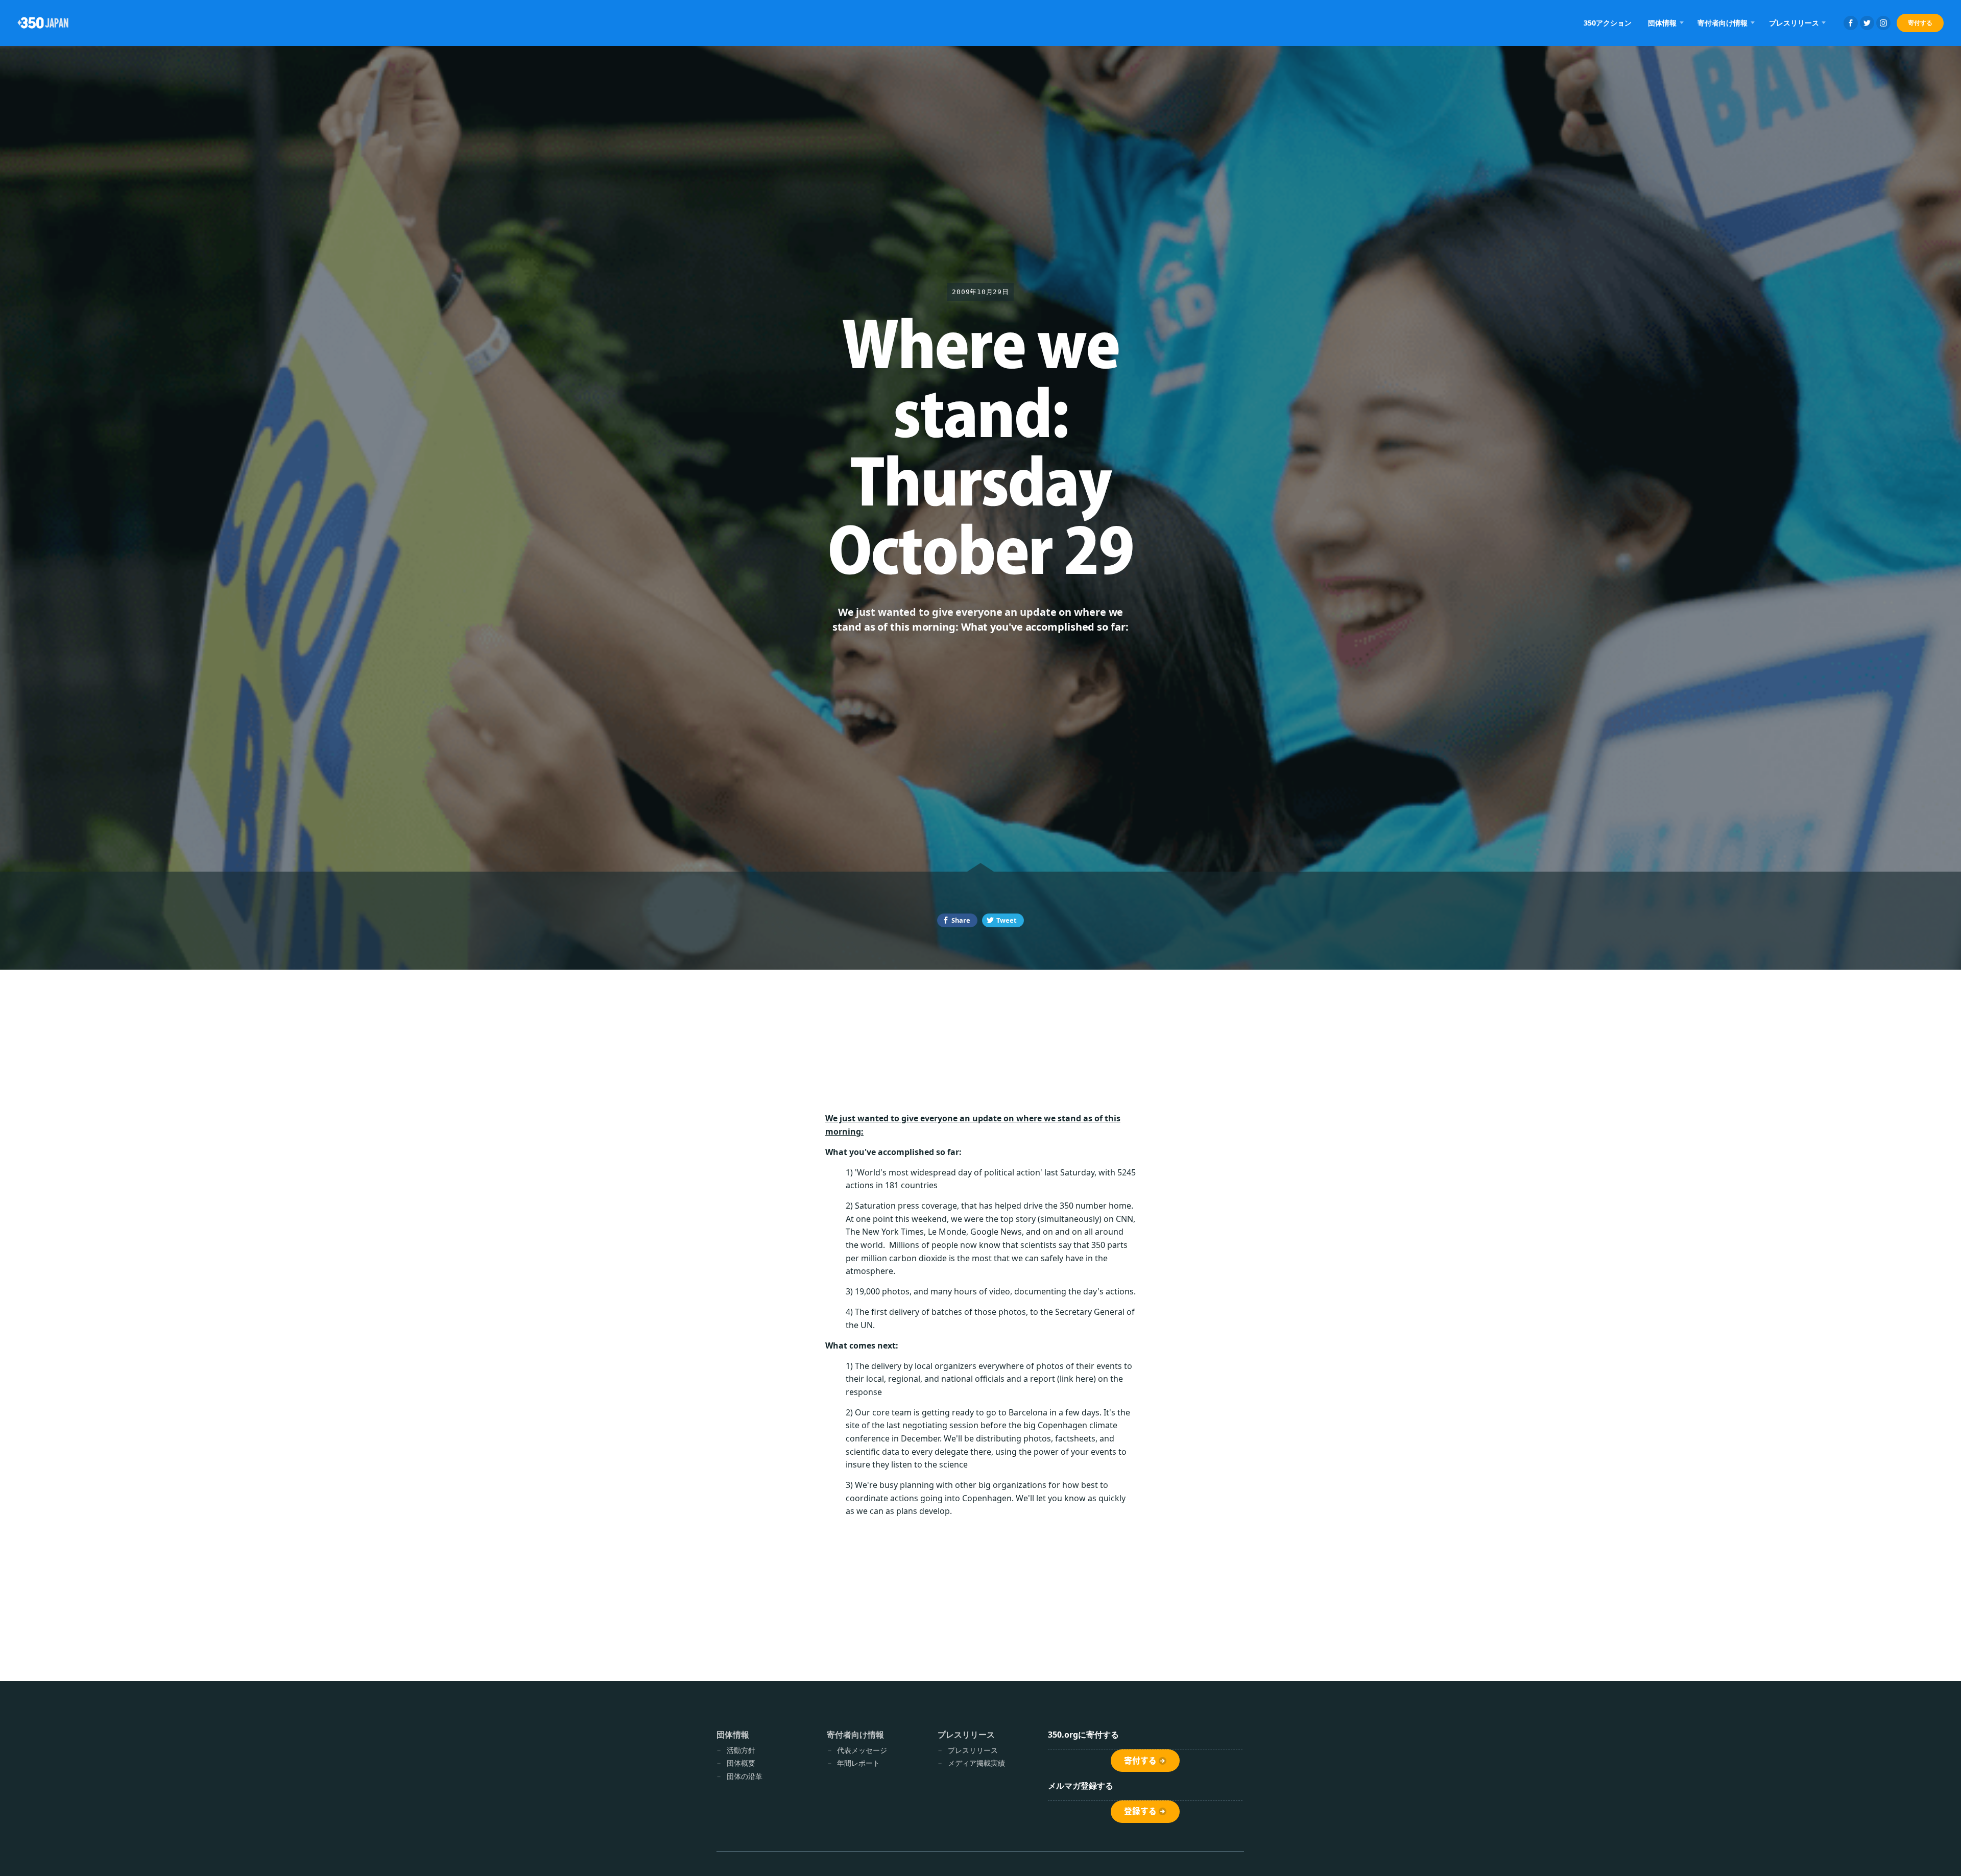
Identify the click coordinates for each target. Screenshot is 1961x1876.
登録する (1140, 1811)
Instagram (1883, 23)
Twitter (1867, 23)
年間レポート (858, 1763)
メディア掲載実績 (976, 1763)
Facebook (1851, 23)
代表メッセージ (862, 1750)
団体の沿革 (745, 1776)
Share (961, 920)
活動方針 (741, 1750)
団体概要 (741, 1763)
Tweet (1007, 920)
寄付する (1920, 23)
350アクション (1608, 23)
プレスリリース (973, 1750)
